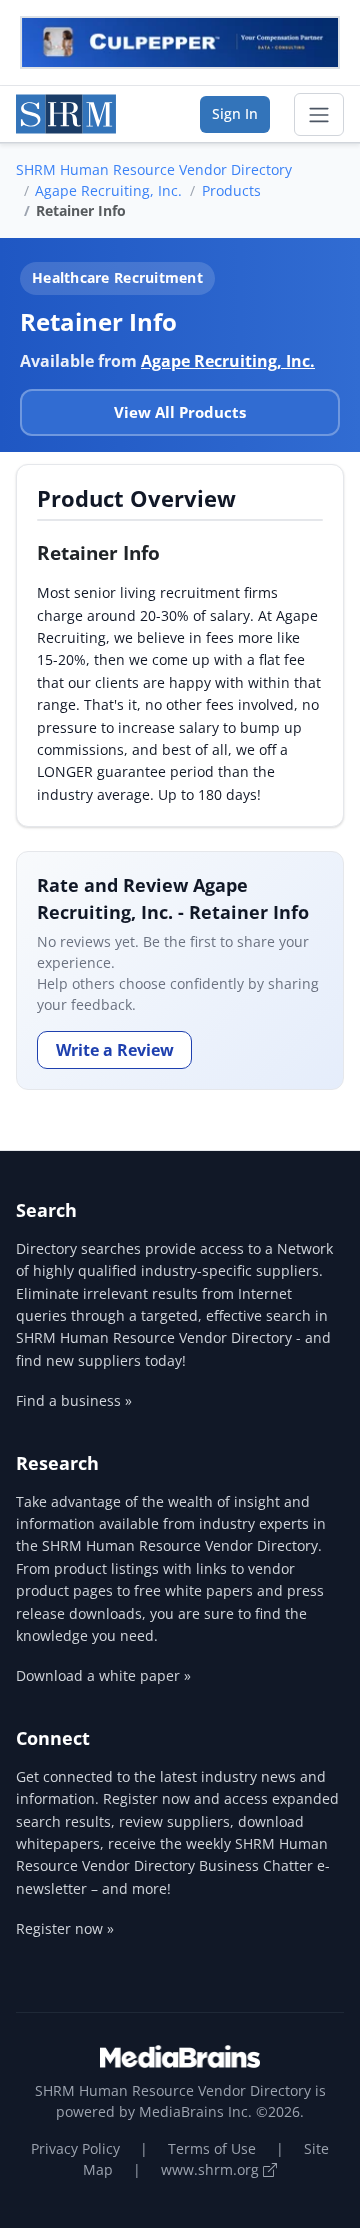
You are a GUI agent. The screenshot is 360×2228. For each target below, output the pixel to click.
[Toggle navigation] (319, 115)
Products (231, 190)
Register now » (65, 1928)
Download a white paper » (103, 1675)
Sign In (235, 113)
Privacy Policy (75, 2148)
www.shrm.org (212, 2169)
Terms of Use (212, 2148)
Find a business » (74, 1400)
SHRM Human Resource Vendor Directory (154, 169)
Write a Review (115, 1050)
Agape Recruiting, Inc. (108, 190)
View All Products (180, 412)
